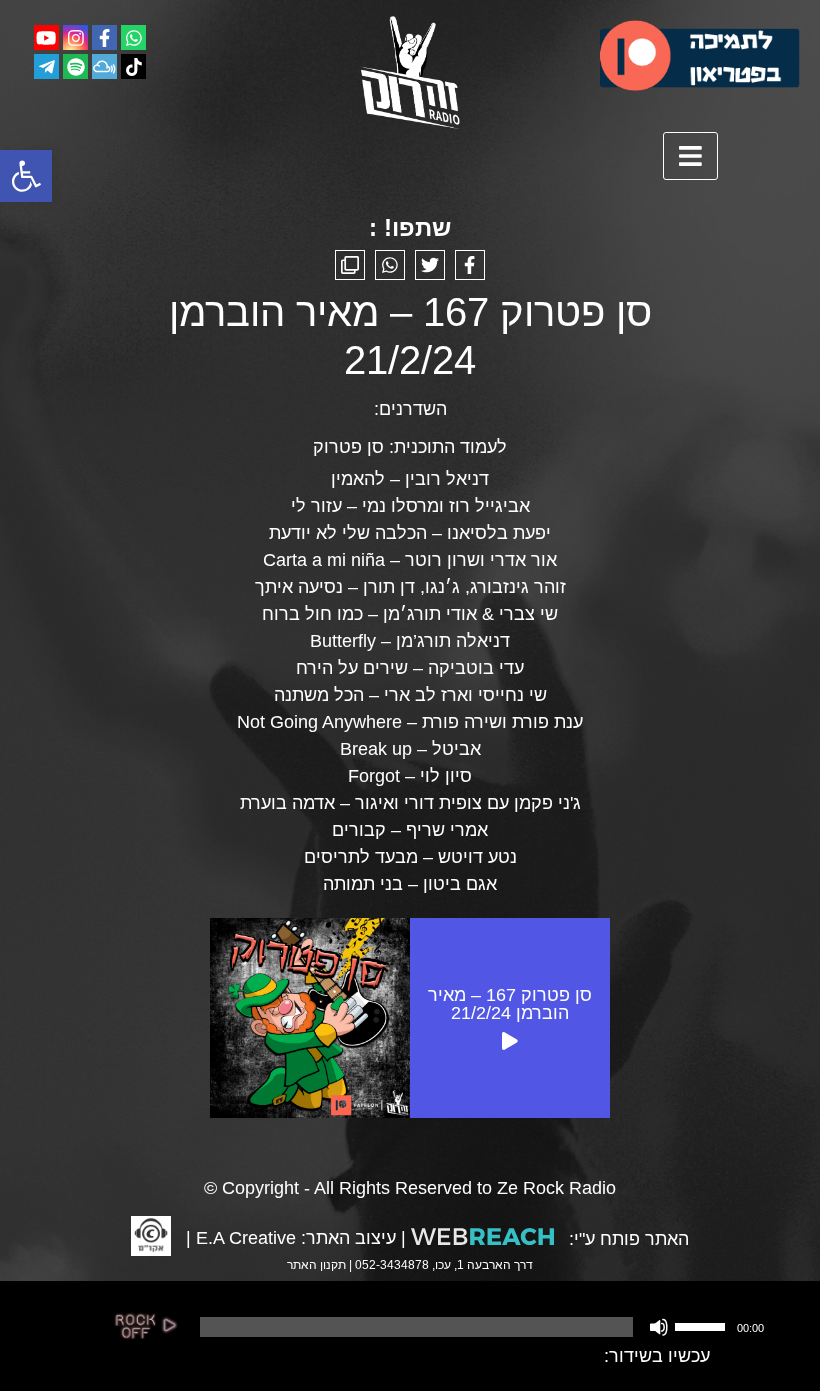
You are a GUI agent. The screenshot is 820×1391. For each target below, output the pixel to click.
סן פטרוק (348, 447)
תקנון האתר (316, 1265)
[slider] (703, 1325)
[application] (480, 1327)
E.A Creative (246, 1238)
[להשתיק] (659, 1327)
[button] (26, 176)
